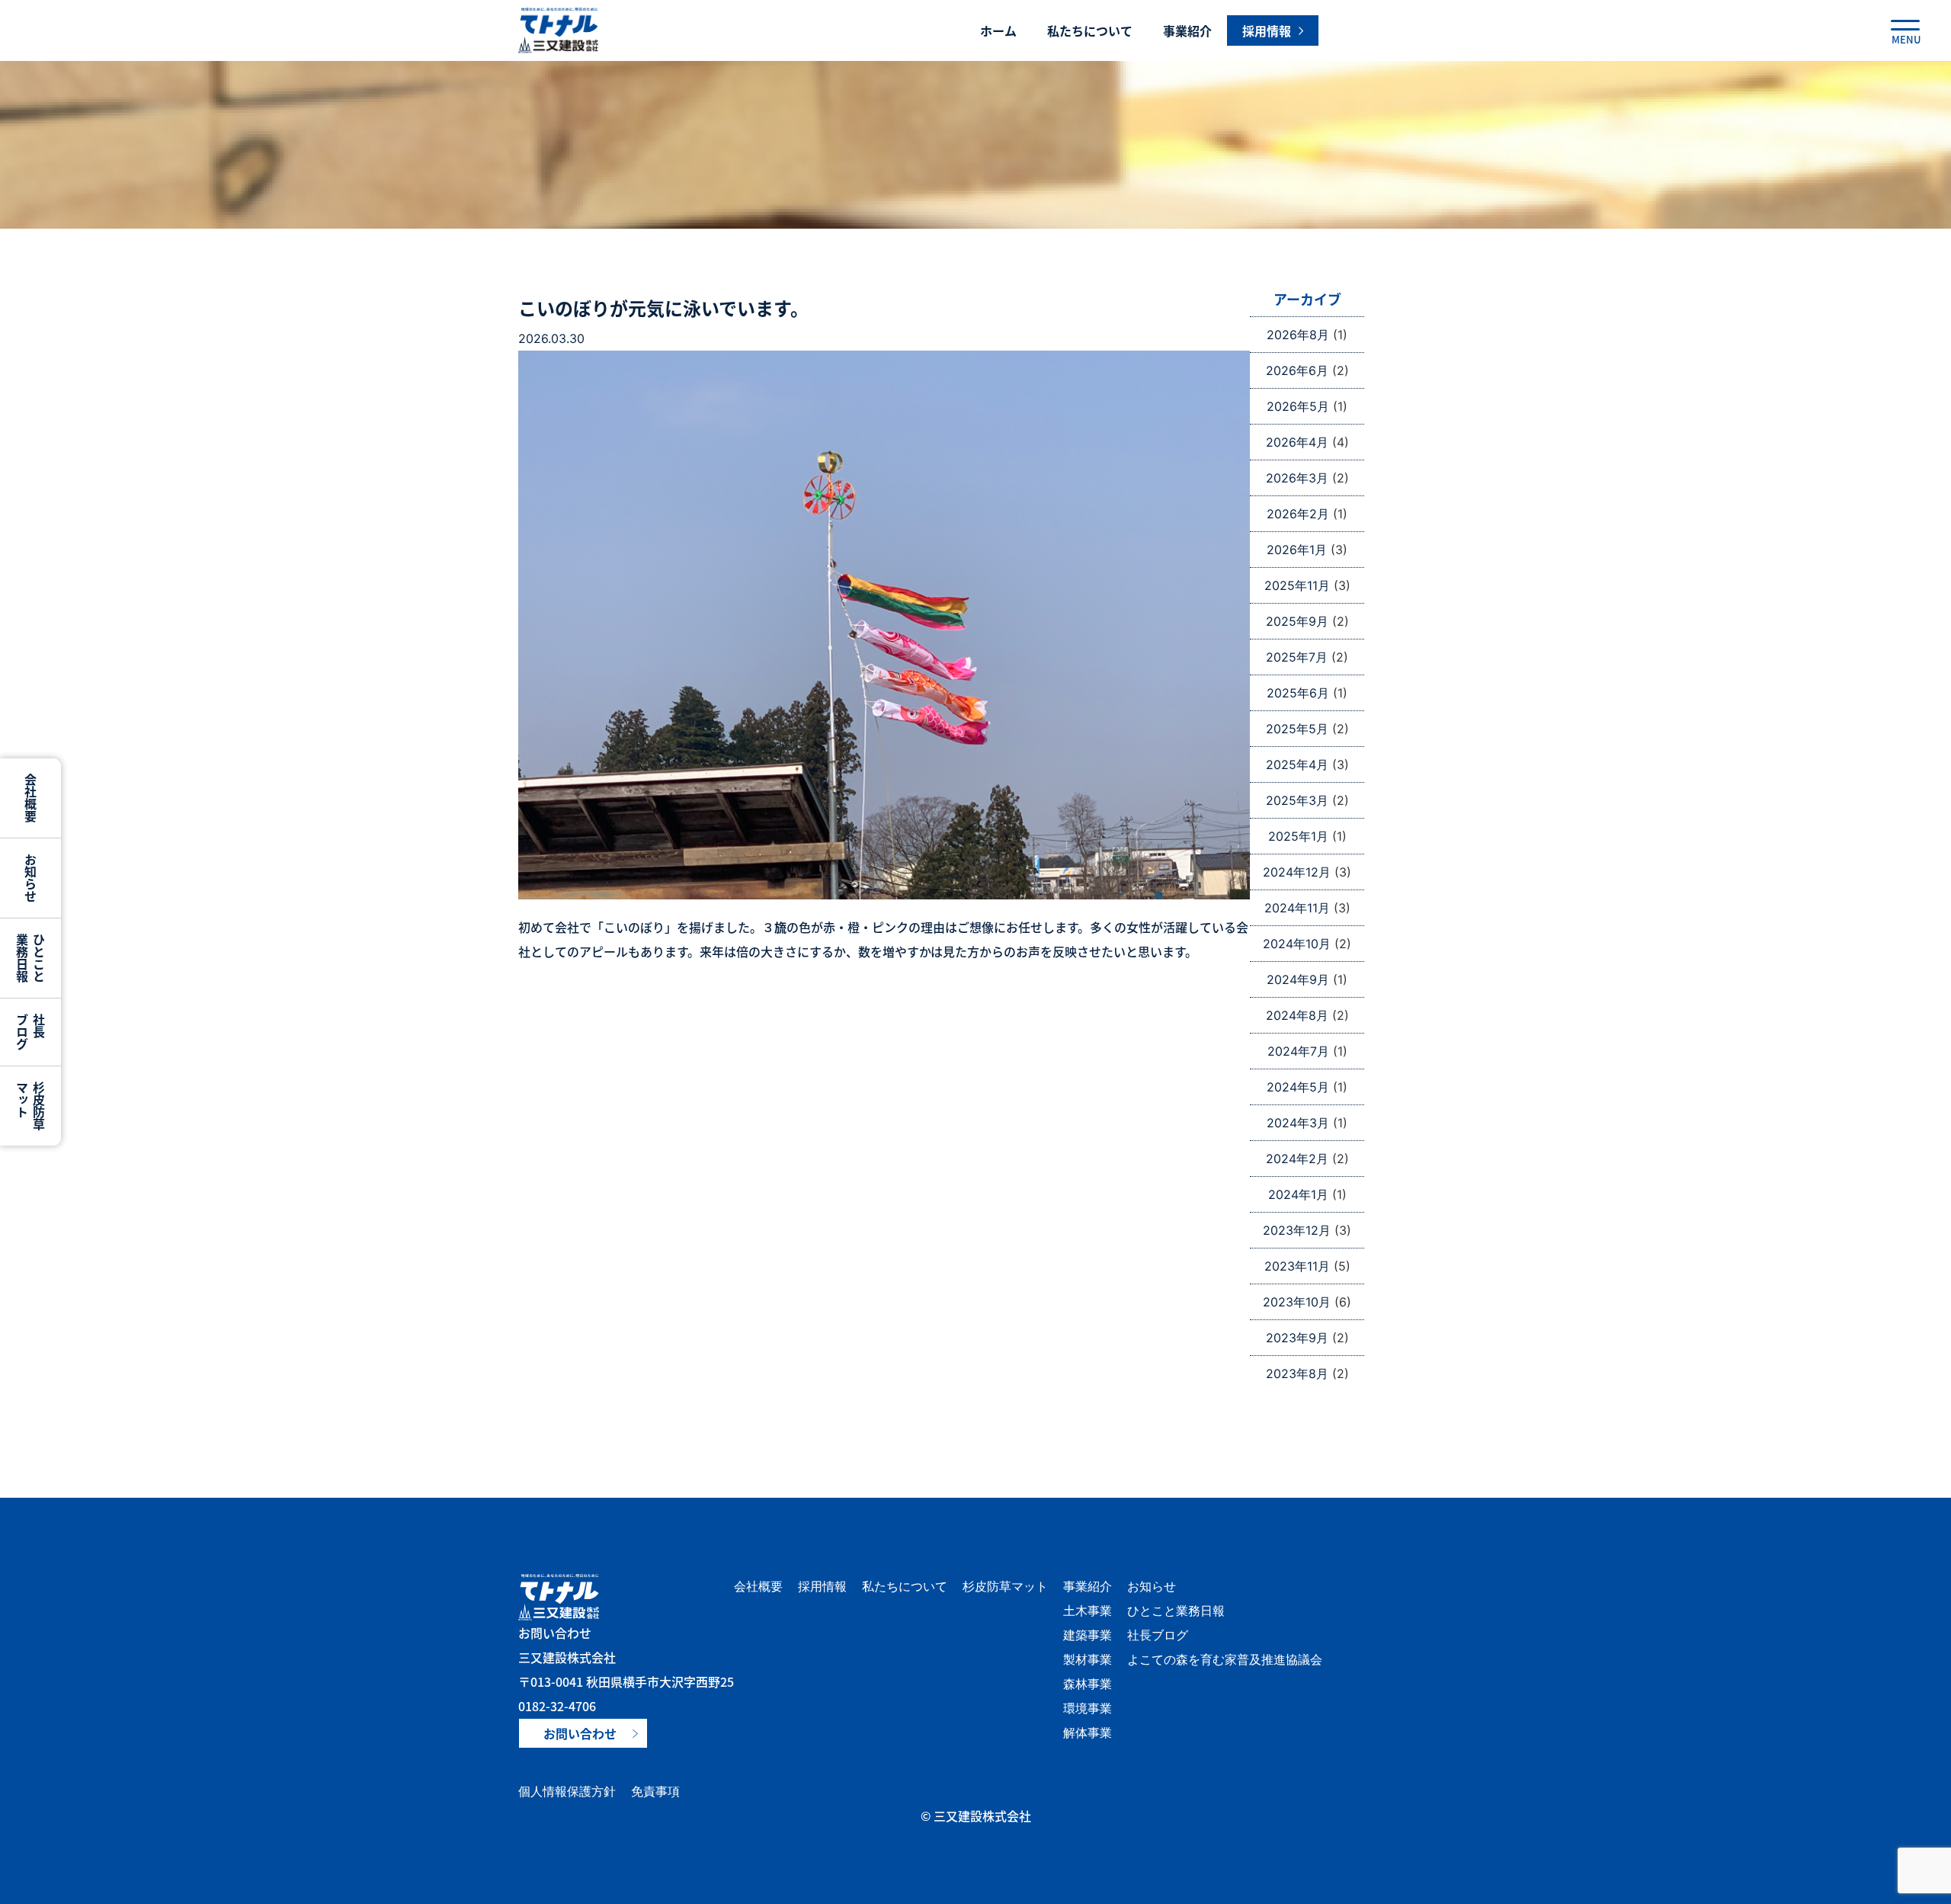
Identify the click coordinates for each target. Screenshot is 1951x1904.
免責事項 (655, 1791)
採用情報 (822, 1586)
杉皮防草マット (1005, 1586)
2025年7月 (1297, 657)
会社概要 (758, 1586)
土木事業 (1088, 1611)
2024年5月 (1298, 1087)
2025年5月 (1297, 729)
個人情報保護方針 (567, 1791)
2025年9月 (1297, 621)
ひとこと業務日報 (1176, 1611)
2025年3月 (1297, 800)
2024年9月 (1298, 979)
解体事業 (1088, 1733)
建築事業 (1088, 1635)
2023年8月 (1297, 1374)
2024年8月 (1297, 1015)
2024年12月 (1297, 872)
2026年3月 (1297, 478)
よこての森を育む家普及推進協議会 (1225, 1659)
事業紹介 (1187, 30)
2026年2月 (1298, 514)
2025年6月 (1298, 693)
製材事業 (1088, 1659)
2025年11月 (1297, 585)
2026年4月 (1297, 442)
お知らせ (1152, 1586)
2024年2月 (1297, 1159)
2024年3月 (1298, 1123)
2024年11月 (1297, 908)
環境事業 (1088, 1708)
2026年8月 (1298, 335)
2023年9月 (1297, 1338)
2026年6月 (1297, 370)
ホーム (998, 30)
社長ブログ (1158, 1635)
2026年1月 (1297, 550)
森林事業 (1088, 1684)
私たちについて (1090, 30)
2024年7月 (1298, 1051)
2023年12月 (1297, 1230)
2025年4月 (1297, 764)
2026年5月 (1298, 406)
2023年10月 (1297, 1302)
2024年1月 (1298, 1194)
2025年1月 (1298, 836)
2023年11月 (1297, 1266)
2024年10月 (1297, 944)
